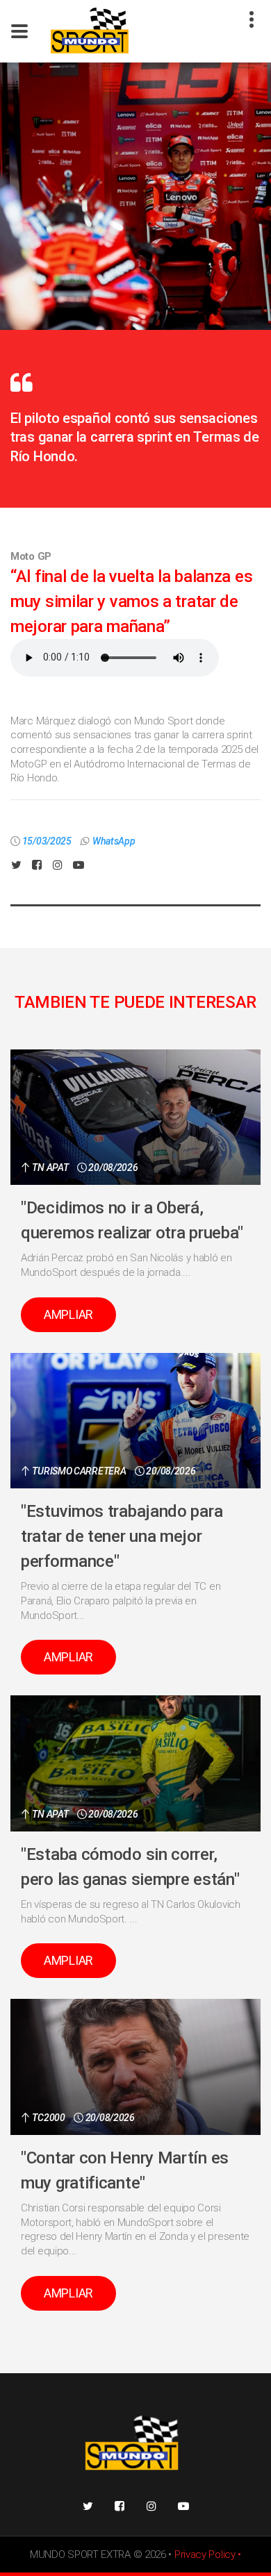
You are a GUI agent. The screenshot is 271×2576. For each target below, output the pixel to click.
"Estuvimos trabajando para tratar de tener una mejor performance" (122, 1536)
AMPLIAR (68, 1314)
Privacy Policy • (208, 2554)
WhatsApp (114, 841)
